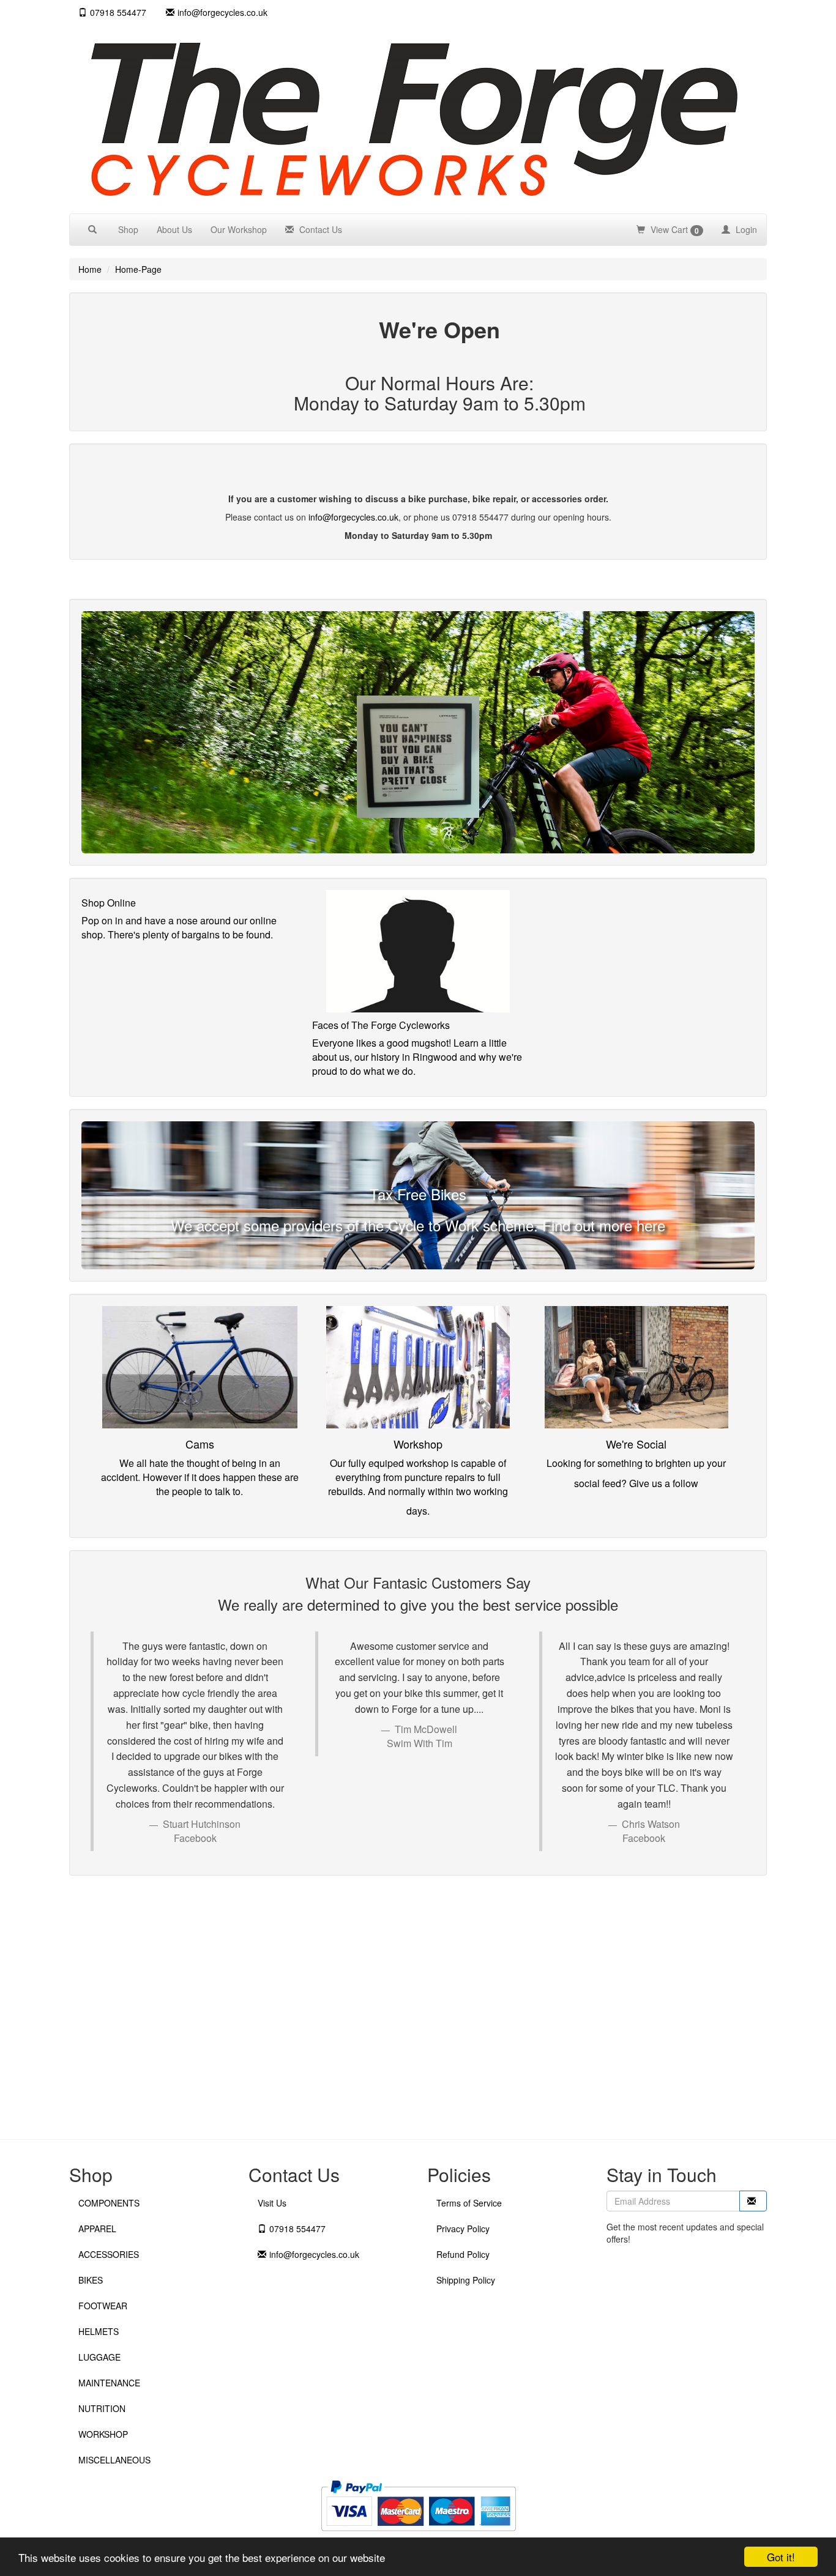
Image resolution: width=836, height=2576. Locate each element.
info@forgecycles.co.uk (353, 517)
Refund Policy (463, 2254)
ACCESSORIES (109, 2254)
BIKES (91, 2280)
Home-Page (138, 269)
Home (90, 269)
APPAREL (97, 2229)
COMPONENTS (109, 2203)
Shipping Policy (466, 2280)
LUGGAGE (99, 2357)
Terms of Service (469, 2203)
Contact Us (319, 229)
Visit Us (272, 2203)
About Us (174, 229)
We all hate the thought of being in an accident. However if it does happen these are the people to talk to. (200, 1477)
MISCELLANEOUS (114, 2460)
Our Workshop (239, 229)
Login (745, 229)
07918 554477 (118, 12)
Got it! (781, 2557)
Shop (128, 229)
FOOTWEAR (103, 2306)
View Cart (674, 230)
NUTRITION (102, 2408)
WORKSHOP (103, 2434)
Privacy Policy (463, 2229)
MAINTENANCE (109, 2383)
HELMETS (99, 2331)
